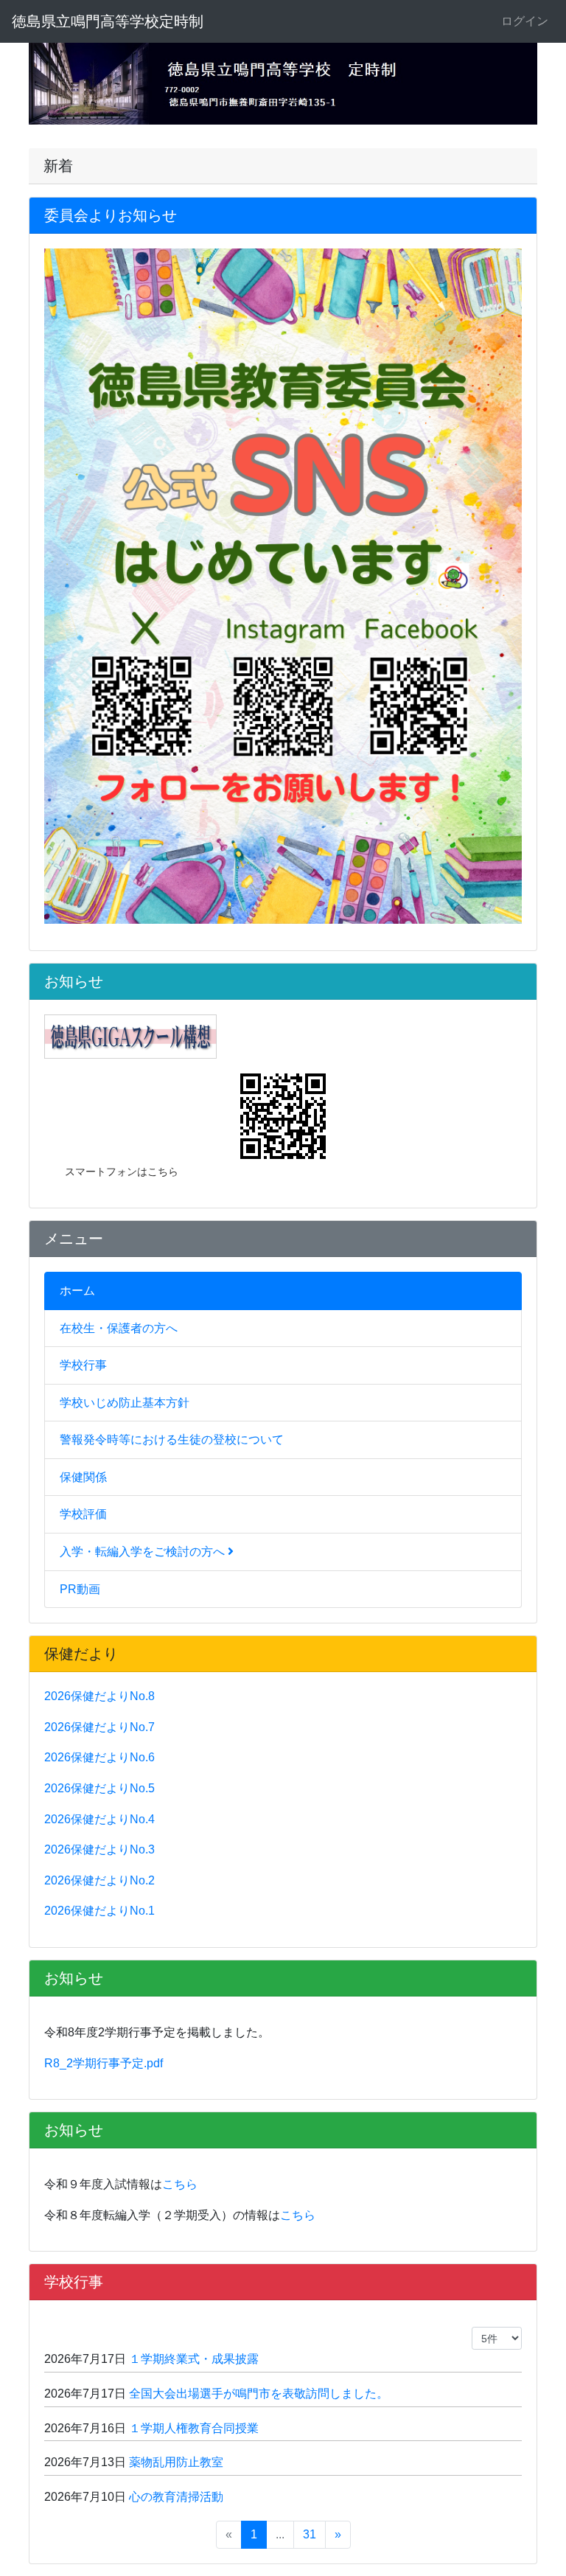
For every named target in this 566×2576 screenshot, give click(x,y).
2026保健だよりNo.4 (99, 1819)
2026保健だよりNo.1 (99, 1911)
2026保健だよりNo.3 (99, 1849)
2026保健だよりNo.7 (99, 1727)
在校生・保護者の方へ (119, 1328)
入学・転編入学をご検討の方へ (144, 1552)
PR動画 (80, 1589)
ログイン (525, 21)
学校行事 (83, 1365)
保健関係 (83, 1477)
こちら (180, 2184)
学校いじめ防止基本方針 (125, 1403)
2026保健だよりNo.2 (99, 1880)
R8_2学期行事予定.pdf (104, 2063)
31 (310, 2534)
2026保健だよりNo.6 (99, 1757)
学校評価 (83, 1514)
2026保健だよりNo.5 (99, 1788)
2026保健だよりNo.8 (99, 1696)
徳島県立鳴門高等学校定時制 (108, 21)
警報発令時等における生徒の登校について (172, 1440)
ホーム (77, 1291)
